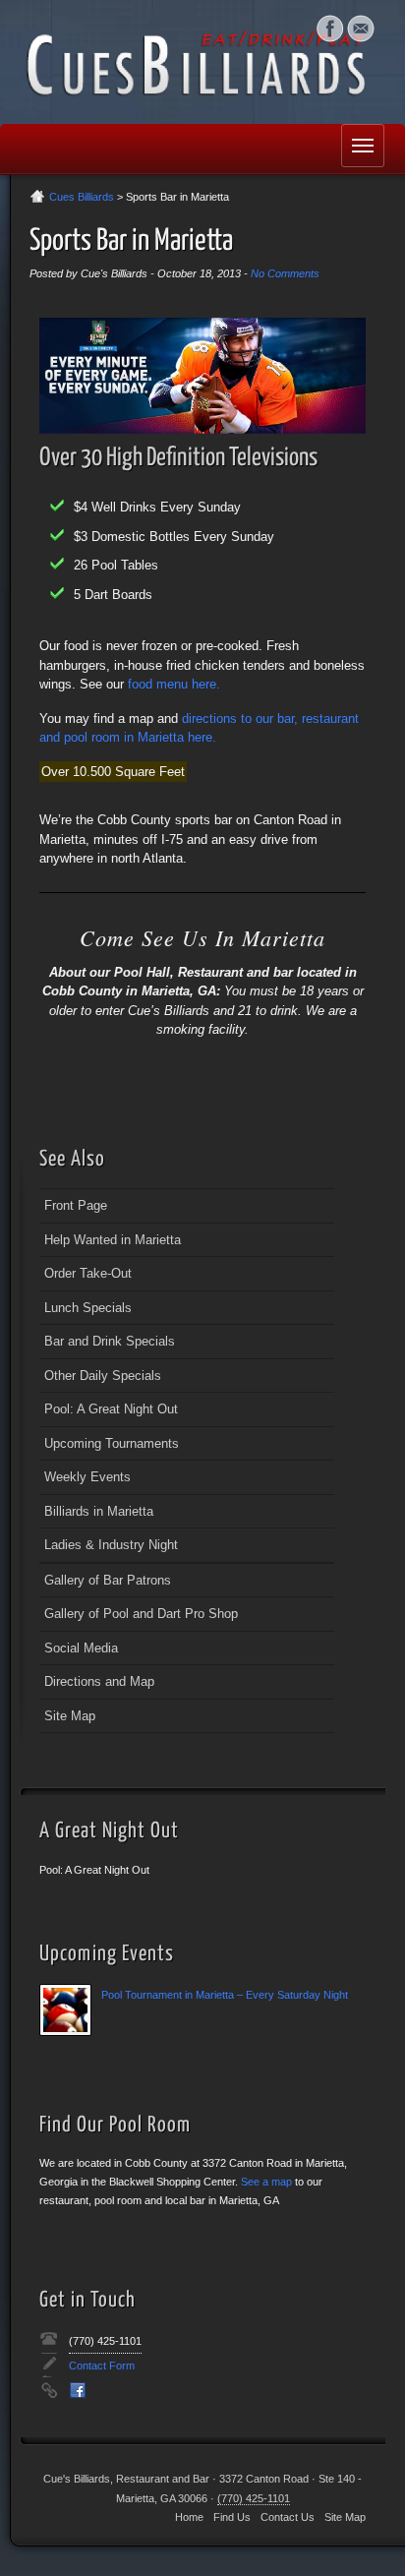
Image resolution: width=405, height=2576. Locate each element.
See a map (266, 2182)
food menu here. (174, 684)
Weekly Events (87, 1477)
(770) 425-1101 (105, 2341)
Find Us (232, 2517)
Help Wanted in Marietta (113, 1240)
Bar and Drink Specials (110, 1341)
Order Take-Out (88, 1273)
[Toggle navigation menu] (363, 146)
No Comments (285, 273)
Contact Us (288, 2517)
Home (189, 2517)
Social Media (330, 29)
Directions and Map (99, 1681)
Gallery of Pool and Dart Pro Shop (141, 1614)
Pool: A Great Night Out (111, 1409)
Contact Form (102, 2366)
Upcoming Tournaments (112, 1443)
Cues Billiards (82, 197)
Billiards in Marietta (99, 1511)
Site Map (70, 1716)
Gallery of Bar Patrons (108, 1580)
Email (360, 29)
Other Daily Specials (103, 1376)
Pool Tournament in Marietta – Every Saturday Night (225, 1995)
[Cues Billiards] (202, 62)
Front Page (76, 1205)
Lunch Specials (88, 1308)
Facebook (78, 2390)
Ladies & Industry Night (111, 1545)
